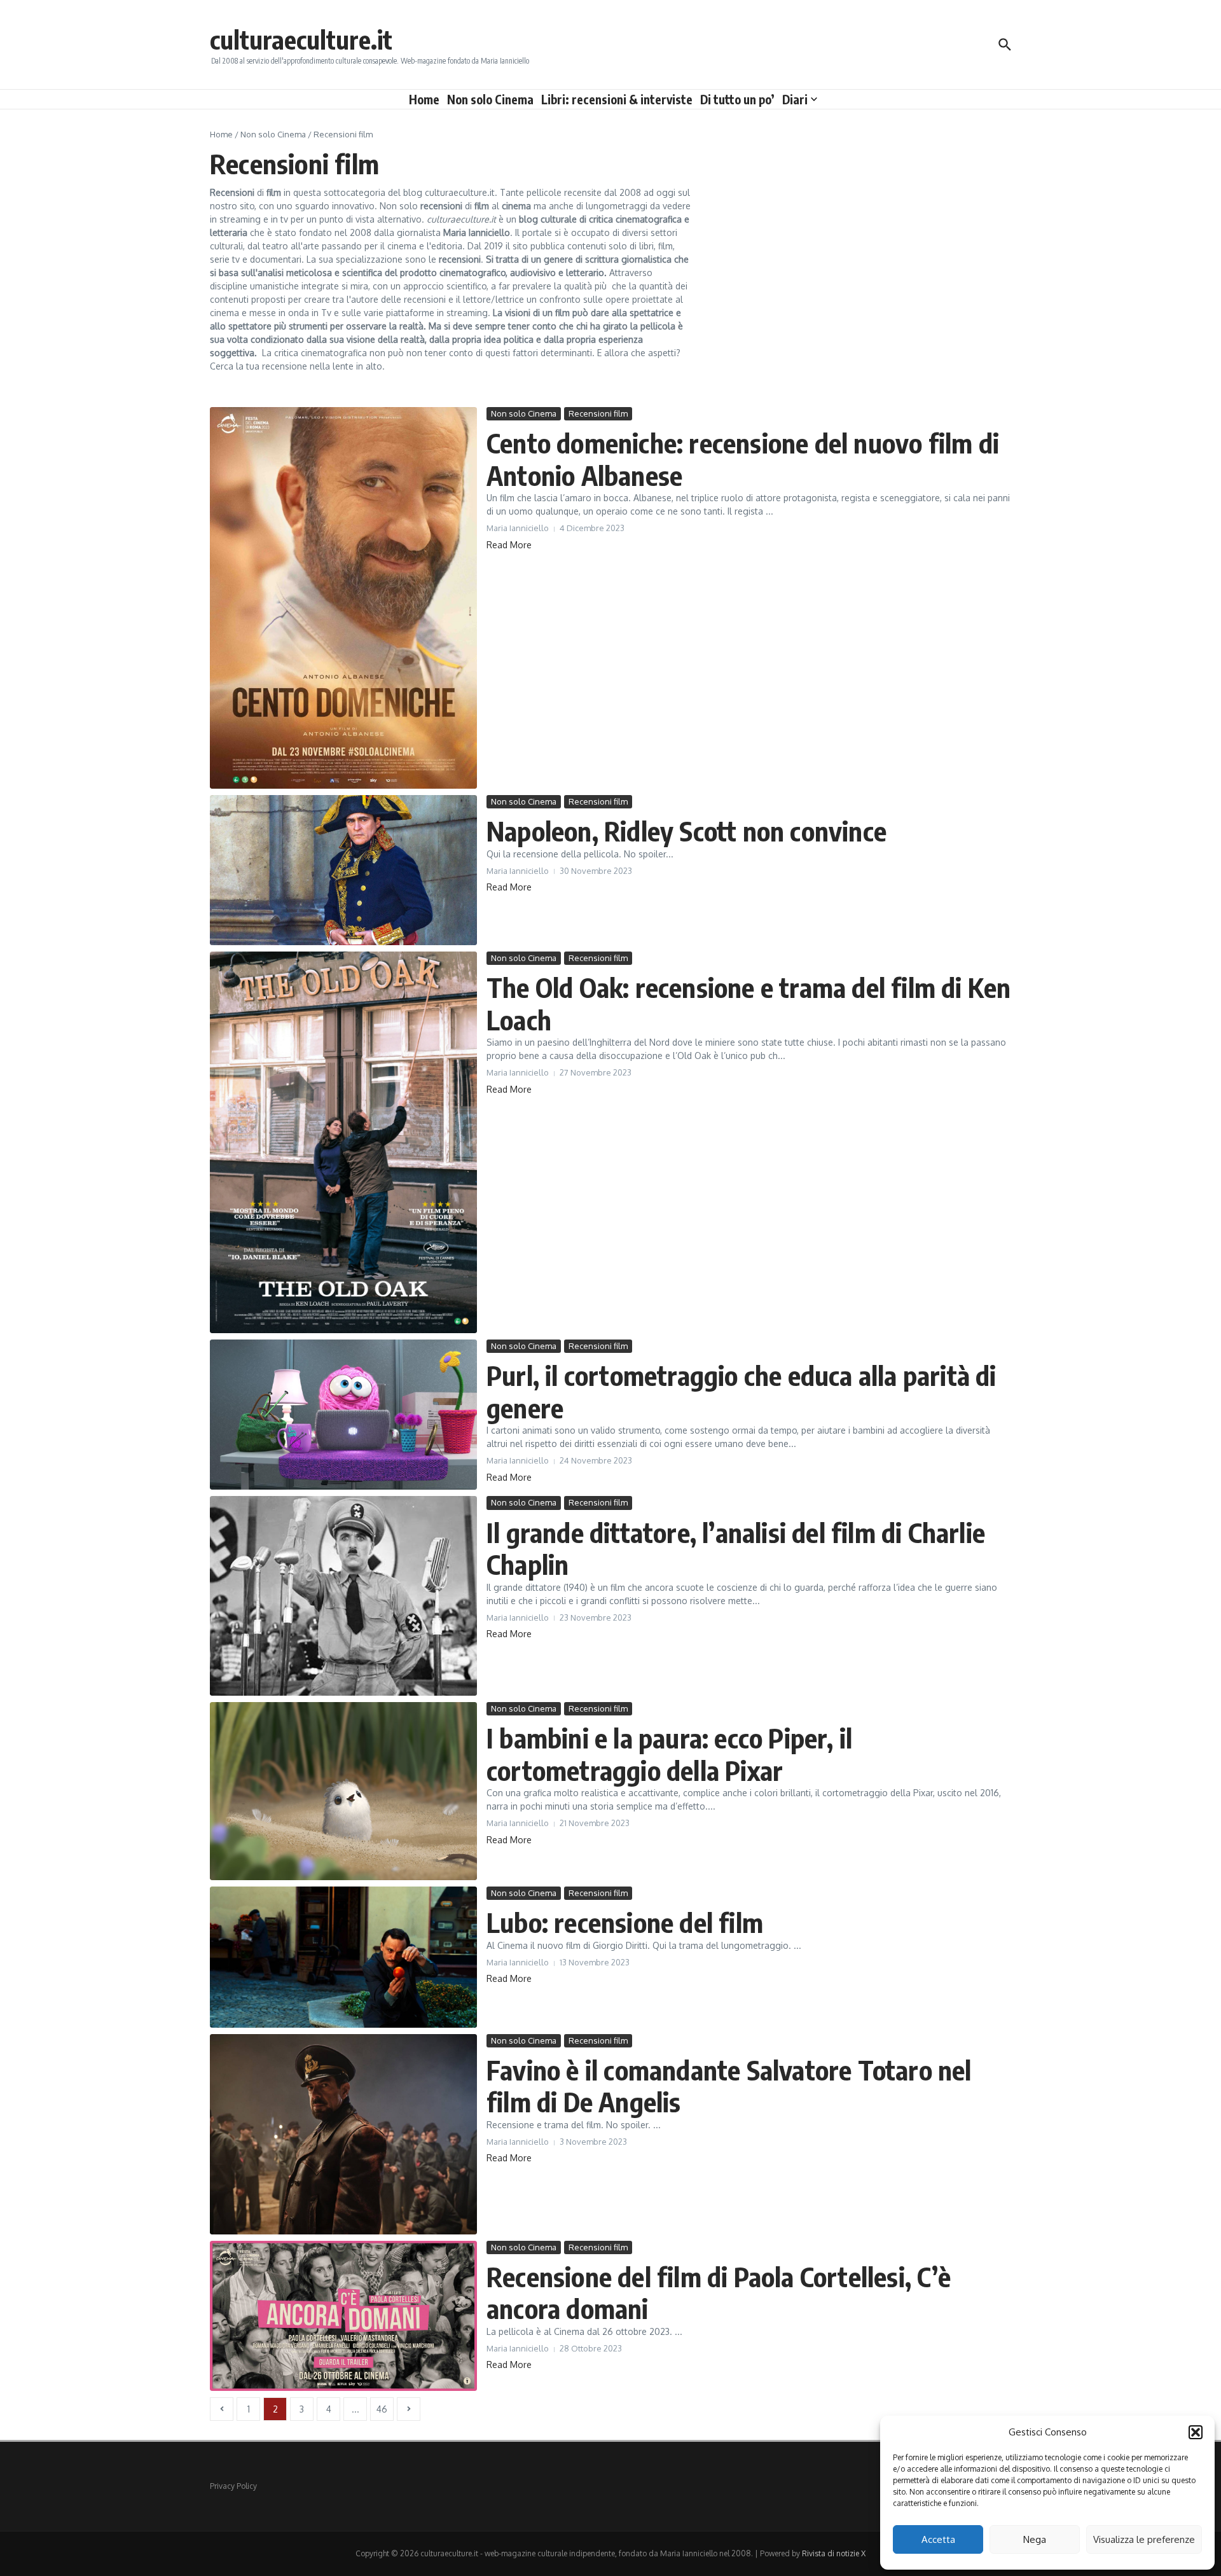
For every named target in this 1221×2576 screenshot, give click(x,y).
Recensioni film (598, 413)
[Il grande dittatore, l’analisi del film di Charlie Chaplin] (343, 1596)
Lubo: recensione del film (625, 1922)
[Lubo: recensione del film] (343, 1957)
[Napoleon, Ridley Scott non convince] (343, 870)
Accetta (938, 2539)
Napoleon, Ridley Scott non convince (686, 831)
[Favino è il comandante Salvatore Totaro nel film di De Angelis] (343, 2134)
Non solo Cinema (490, 99)
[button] (1196, 2432)
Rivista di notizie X (834, 2553)
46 (382, 2409)
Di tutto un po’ (737, 99)
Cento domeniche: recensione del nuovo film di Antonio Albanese (743, 459)
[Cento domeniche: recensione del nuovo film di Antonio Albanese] (343, 598)
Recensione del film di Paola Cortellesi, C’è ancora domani (719, 2292)
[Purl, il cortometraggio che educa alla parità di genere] (343, 1415)
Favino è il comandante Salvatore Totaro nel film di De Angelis (729, 2086)
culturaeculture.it (301, 39)
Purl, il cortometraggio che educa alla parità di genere (742, 1391)
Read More (509, 545)
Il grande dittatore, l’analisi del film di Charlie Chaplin (736, 1548)
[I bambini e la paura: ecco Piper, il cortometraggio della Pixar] (343, 1791)
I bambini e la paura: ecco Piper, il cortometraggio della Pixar (669, 1754)
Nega (1035, 2539)
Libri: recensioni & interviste (617, 99)
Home (424, 99)
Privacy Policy (233, 2486)
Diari (795, 99)
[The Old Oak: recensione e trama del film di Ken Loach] (343, 1142)
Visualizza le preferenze (1144, 2539)
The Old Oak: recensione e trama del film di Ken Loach (748, 1003)
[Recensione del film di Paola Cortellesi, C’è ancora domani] (343, 2316)
